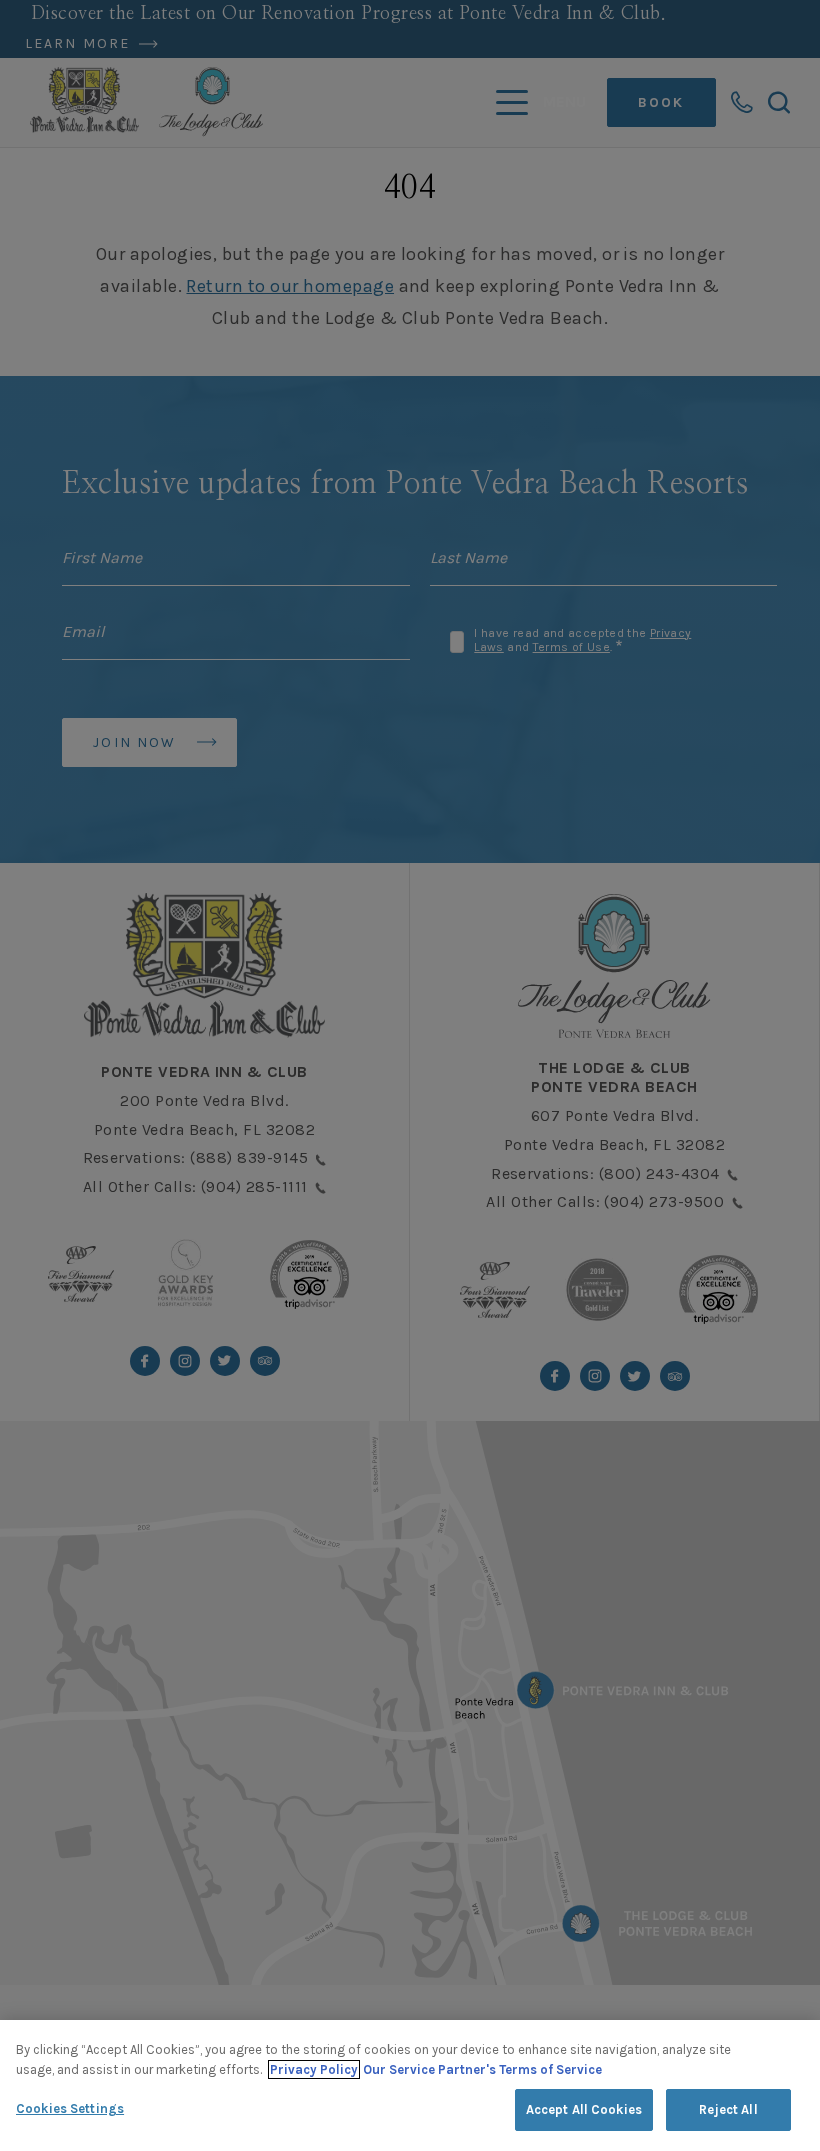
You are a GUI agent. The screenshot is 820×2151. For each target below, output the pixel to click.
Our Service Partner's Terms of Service (482, 2069)
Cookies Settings (70, 2108)
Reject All (728, 2109)
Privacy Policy (314, 2069)
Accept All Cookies (584, 2109)
